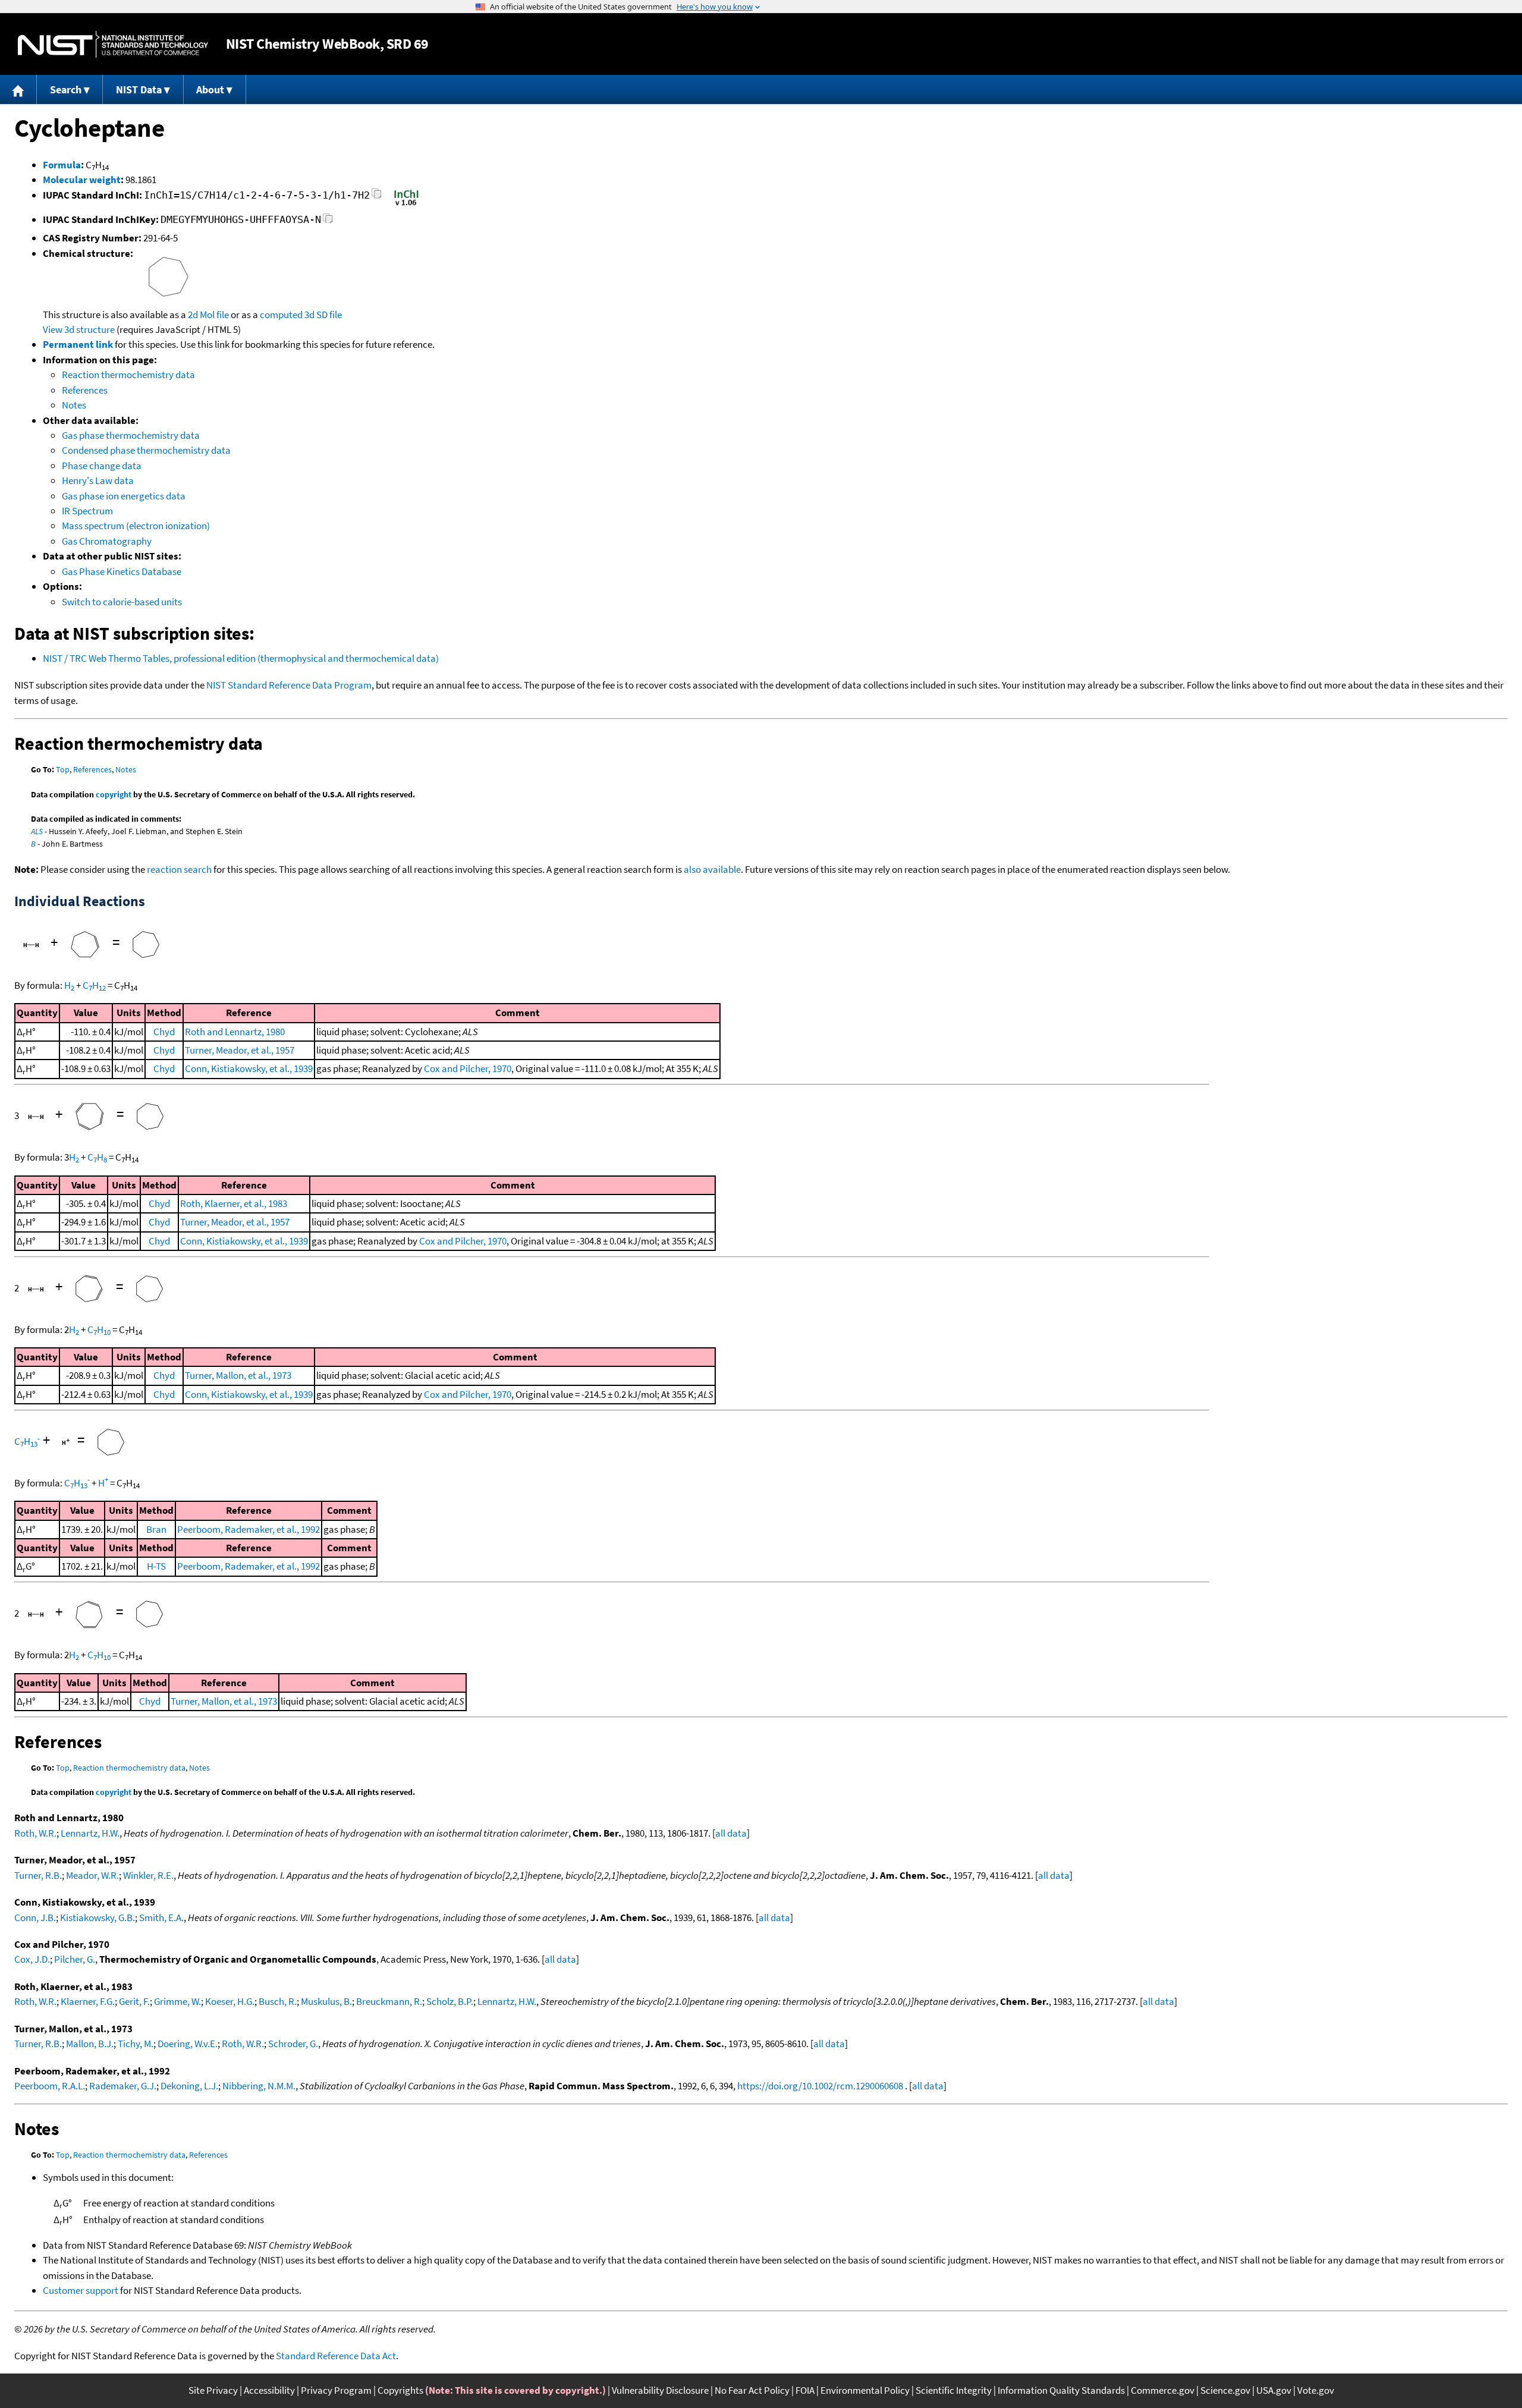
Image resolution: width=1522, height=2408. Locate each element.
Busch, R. (278, 2001)
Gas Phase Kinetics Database (122, 571)
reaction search (179, 869)
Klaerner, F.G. (88, 2001)
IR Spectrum (87, 511)
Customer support (81, 2290)
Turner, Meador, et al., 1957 (240, 1050)
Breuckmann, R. (389, 2001)
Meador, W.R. (92, 1875)
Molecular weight (82, 180)
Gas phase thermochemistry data (131, 435)
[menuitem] (18, 89)
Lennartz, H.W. (90, 1833)
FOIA (805, 2390)
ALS (37, 831)
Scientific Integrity (954, 2390)
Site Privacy (213, 2390)
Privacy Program (336, 2390)
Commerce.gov (1163, 2390)
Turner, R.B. (38, 1875)
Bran (156, 1529)
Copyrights (400, 2390)
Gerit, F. (134, 2001)
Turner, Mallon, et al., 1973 (238, 1375)
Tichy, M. (136, 2044)
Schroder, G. (293, 2044)
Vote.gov (1316, 2390)
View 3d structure (79, 329)
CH (94, 985)
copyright (114, 794)
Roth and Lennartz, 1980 (235, 1032)
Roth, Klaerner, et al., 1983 (234, 1203)
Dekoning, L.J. (189, 2086)
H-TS (156, 1566)
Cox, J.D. (32, 1959)
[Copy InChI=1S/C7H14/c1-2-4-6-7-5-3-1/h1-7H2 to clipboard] (377, 197)
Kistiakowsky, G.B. (98, 1917)
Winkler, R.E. (148, 1875)
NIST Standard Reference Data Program (289, 685)
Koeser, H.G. (230, 2001)
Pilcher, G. (75, 1959)
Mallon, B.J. (90, 2044)
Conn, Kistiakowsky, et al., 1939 (249, 1068)
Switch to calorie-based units (122, 602)
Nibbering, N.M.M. (259, 2086)
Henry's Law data (98, 480)
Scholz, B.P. (450, 2001)
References (85, 390)
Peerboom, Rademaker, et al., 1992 (249, 1529)
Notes (74, 405)
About (210, 89)
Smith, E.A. (161, 1917)
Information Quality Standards (1061, 2390)
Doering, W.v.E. (188, 2044)
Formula (62, 165)
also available (712, 869)
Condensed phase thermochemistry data (146, 450)
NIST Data (139, 89)
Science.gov (1225, 2390)
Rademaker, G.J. (123, 2086)
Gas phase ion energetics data (124, 496)
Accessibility (269, 2390)
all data (731, 1833)
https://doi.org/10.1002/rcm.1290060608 (820, 2086)
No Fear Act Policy (752, 2390)
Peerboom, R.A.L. (50, 2086)
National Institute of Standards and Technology (113, 44)
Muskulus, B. (326, 2001)
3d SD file (323, 315)
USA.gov (1274, 2390)
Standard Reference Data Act (336, 2356)
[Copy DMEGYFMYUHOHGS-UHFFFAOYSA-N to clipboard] (328, 221)
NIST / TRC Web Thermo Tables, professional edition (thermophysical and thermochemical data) (241, 658)
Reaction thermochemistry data (128, 375)
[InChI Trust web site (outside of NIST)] (406, 205)
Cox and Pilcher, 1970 (468, 1068)
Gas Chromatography (107, 541)
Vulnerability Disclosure (660, 2390)
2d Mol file (208, 315)
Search (66, 89)
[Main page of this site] (18, 89)
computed (281, 315)
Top (63, 769)
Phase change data (102, 466)
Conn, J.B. (35, 1917)
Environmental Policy (865, 2390)
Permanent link (78, 344)
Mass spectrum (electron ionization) (136, 526)
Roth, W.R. (35, 1833)
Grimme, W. (177, 2001)
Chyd (164, 1032)
